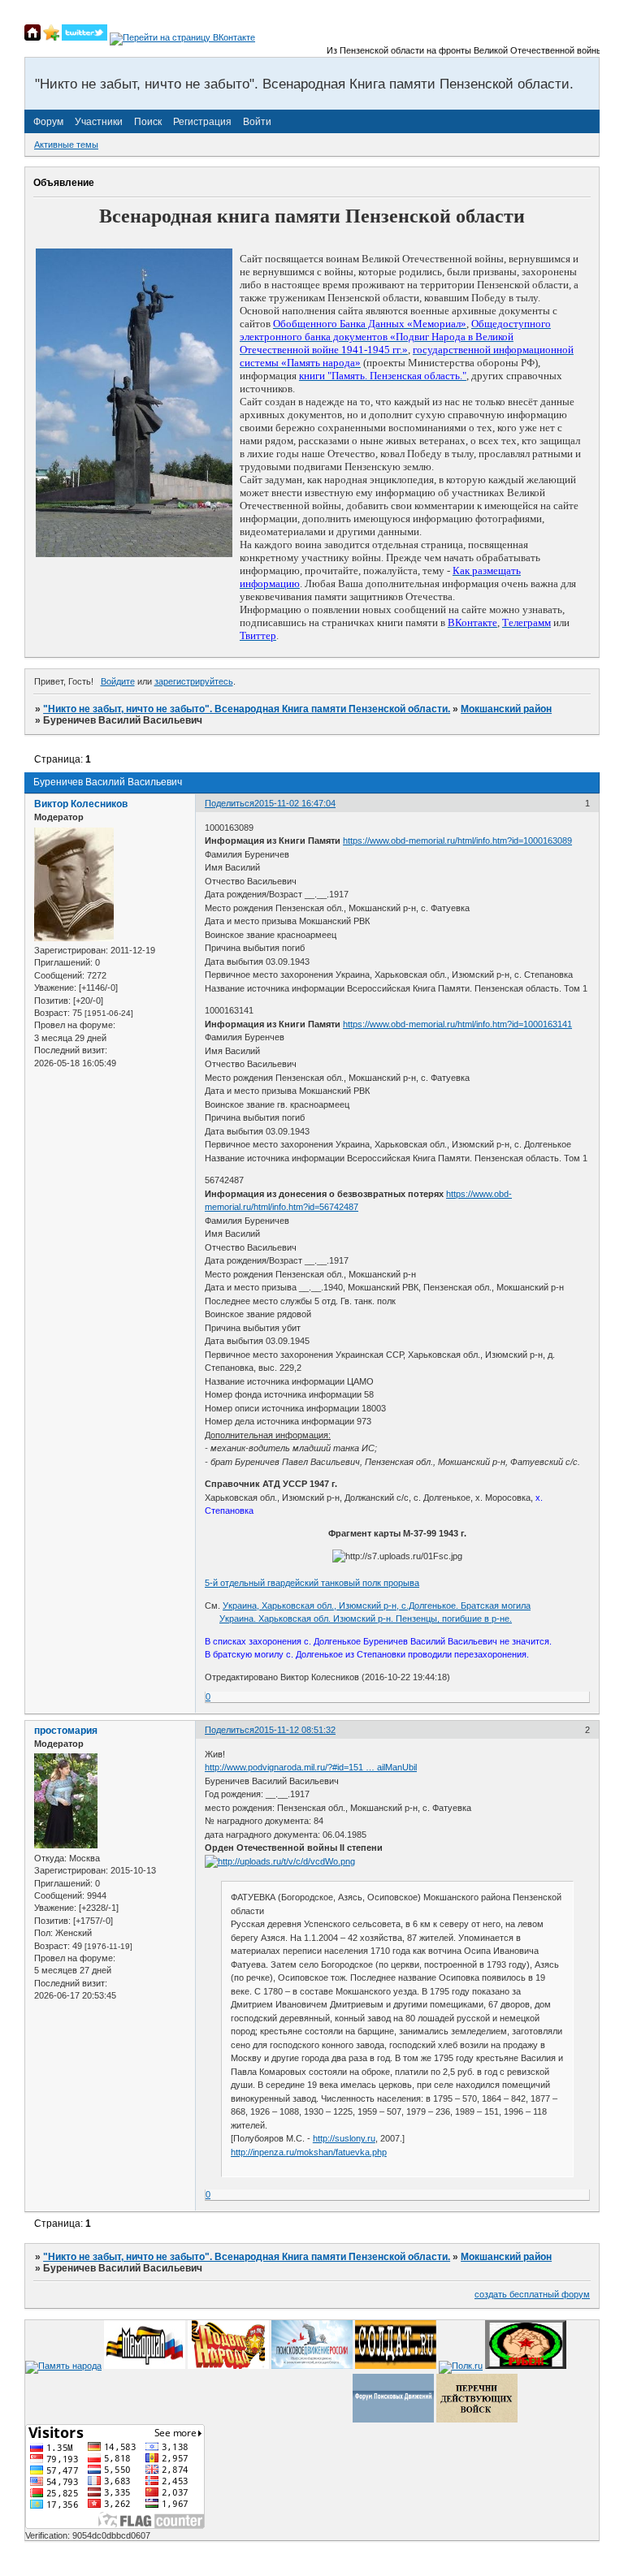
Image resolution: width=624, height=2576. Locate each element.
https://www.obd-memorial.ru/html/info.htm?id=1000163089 (457, 841)
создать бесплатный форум (532, 2294)
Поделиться (230, 803)
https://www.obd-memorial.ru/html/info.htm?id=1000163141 (457, 1024)
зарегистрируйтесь (194, 681)
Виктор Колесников (81, 804)
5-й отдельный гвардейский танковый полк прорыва (312, 1583)
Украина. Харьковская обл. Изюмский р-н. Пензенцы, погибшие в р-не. (366, 1619)
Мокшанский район (506, 709)
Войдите (118, 681)
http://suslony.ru (344, 2138)
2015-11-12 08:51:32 (295, 1730)
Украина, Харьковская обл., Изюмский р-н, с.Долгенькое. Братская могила (377, 1606)
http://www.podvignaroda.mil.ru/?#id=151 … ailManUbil (311, 1767)
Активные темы (66, 145)
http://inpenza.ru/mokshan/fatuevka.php (309, 2152)
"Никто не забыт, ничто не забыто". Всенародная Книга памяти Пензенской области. (247, 709)
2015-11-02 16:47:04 (295, 803)
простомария (66, 1731)
